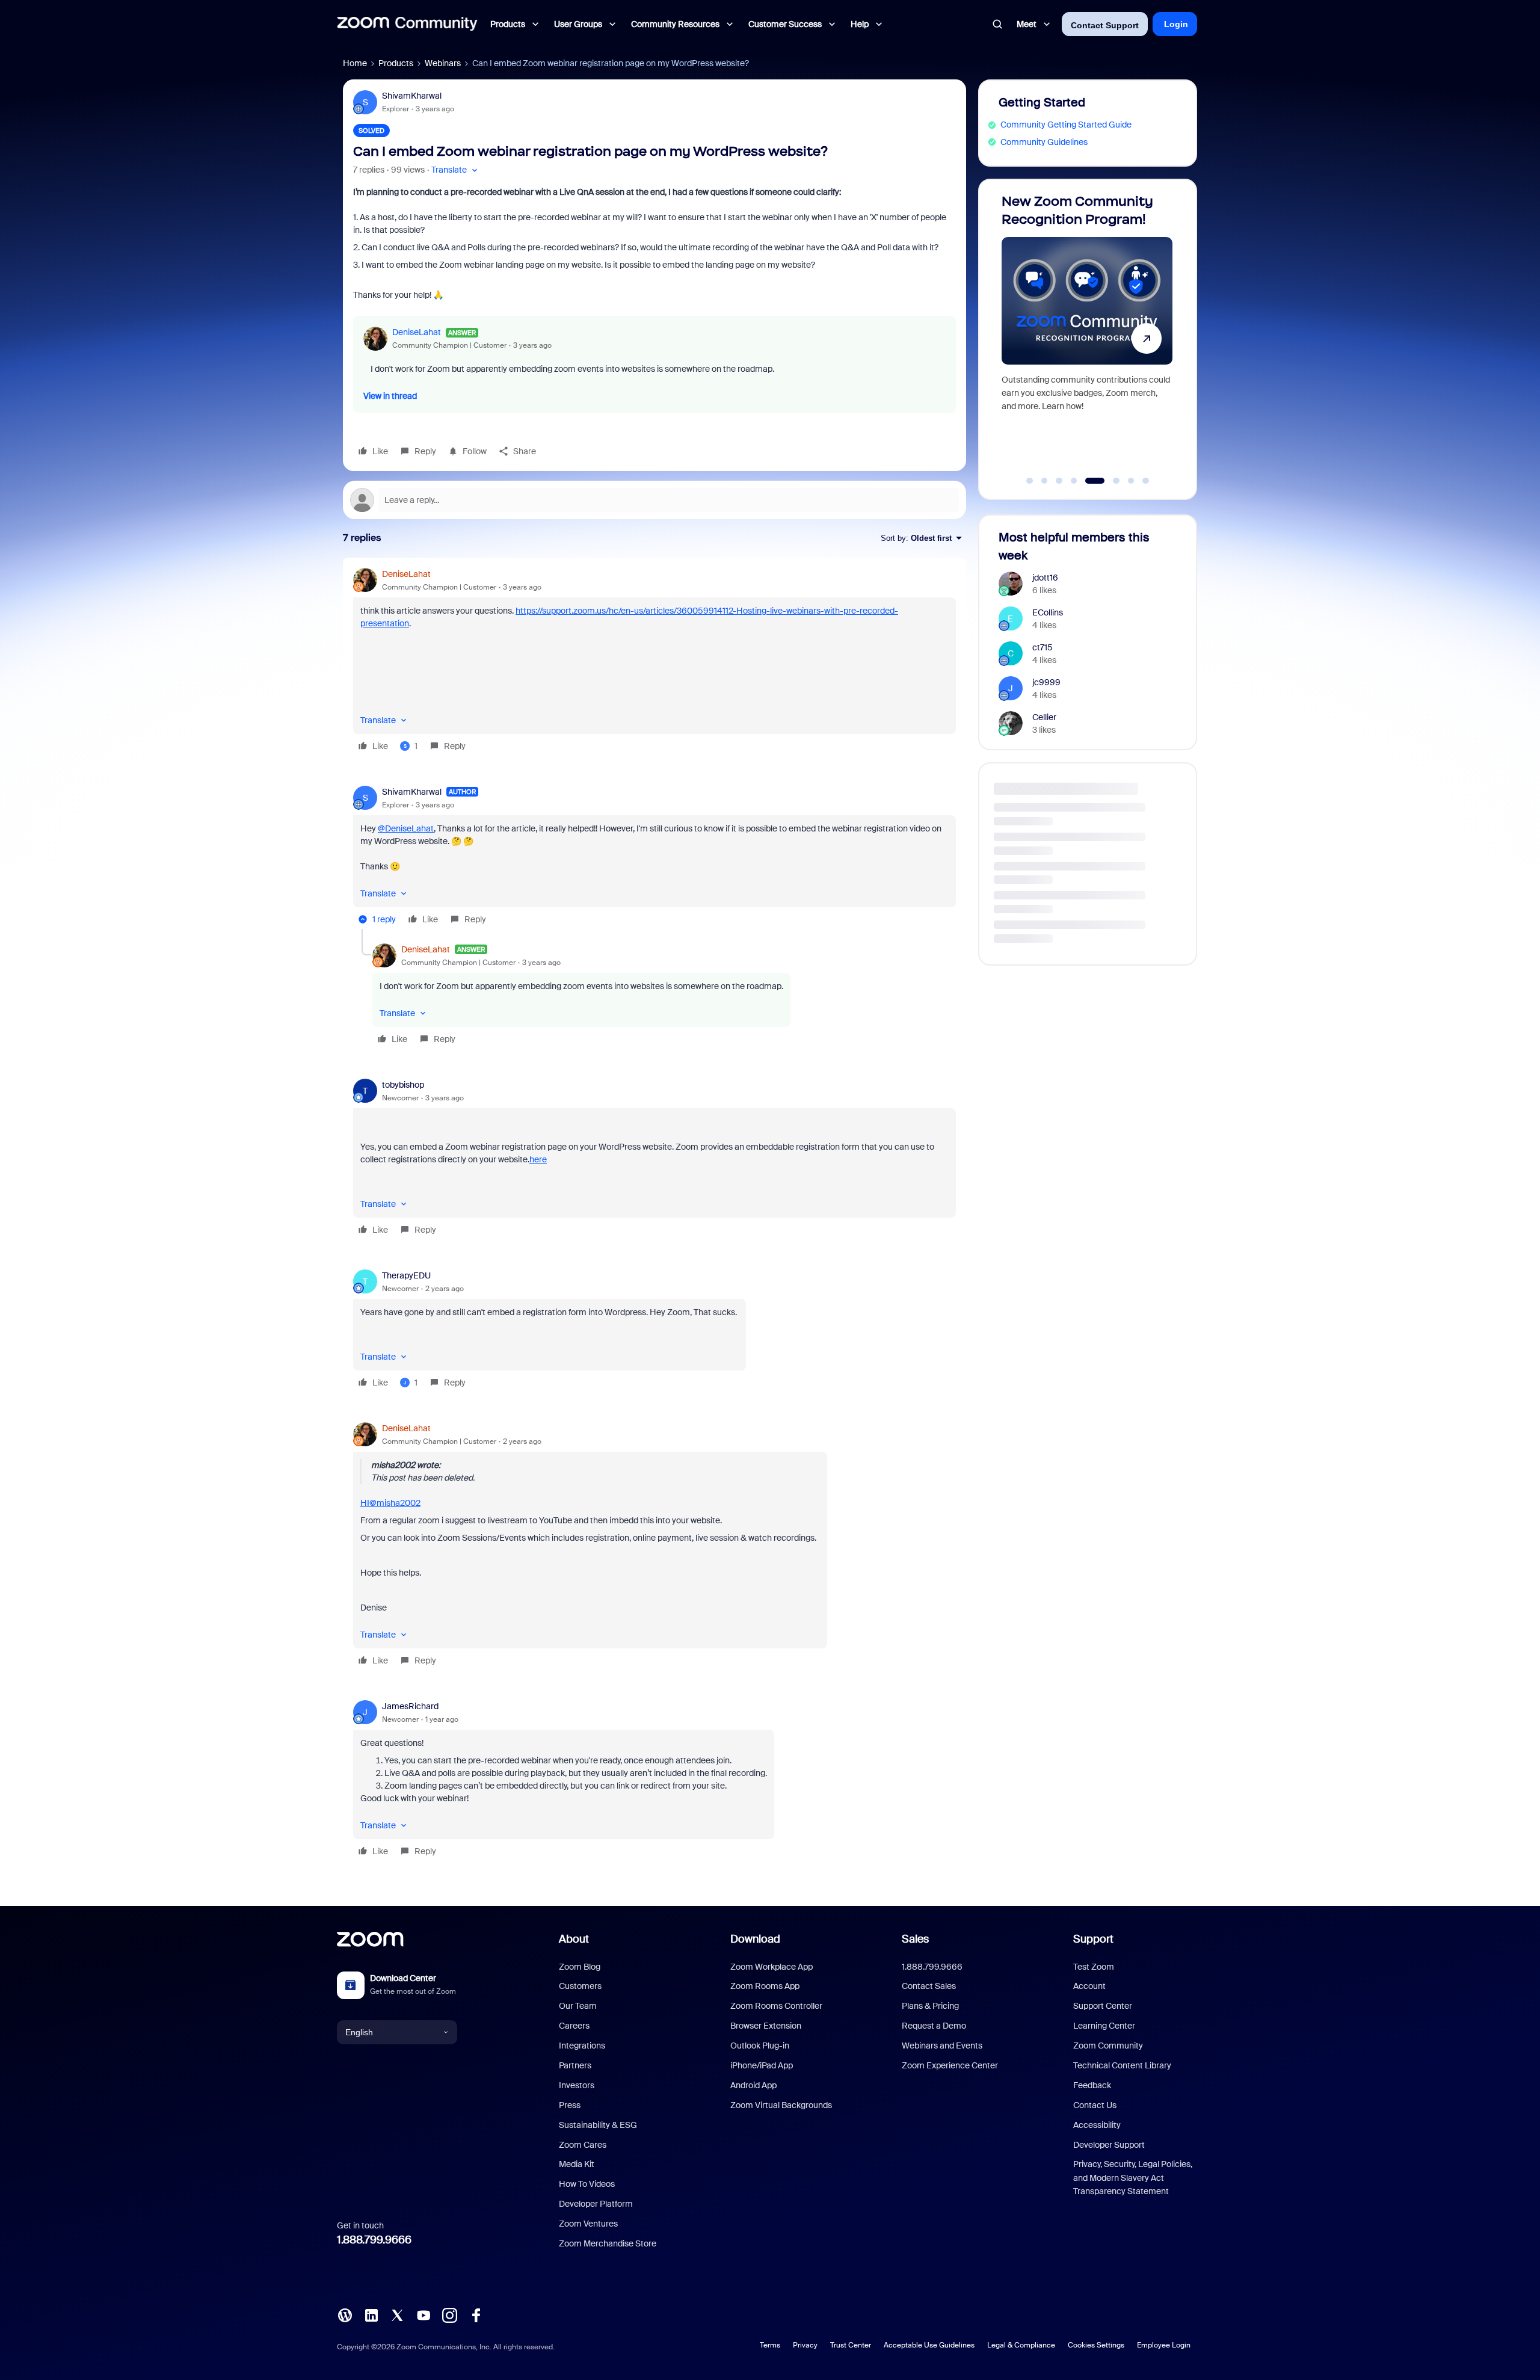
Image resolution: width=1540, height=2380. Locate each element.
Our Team (578, 2006)
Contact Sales (929, 1986)
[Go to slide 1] (1030, 481)
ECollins (1048, 612)
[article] (654, 662)
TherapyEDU (406, 1275)
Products (396, 63)
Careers (574, 2026)
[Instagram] (449, 2314)
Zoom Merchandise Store (608, 2243)
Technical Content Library (1122, 2065)
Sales (915, 1939)
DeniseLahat (417, 332)
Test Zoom (1094, 1967)
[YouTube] (423, 2314)
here (538, 1159)
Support (1093, 1939)
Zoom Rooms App (765, 1986)
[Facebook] (476, 2314)
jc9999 (1046, 682)
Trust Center (851, 2345)
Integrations (582, 2046)
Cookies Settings (1096, 2345)
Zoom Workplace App (772, 1967)
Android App (753, 2085)
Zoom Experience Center (950, 2065)
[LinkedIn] (371, 2314)
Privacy (805, 2345)
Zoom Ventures (588, 2224)
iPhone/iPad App (762, 2065)
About (574, 1939)
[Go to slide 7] (1131, 481)
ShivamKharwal (412, 96)
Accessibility (1097, 2125)
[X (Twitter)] (397, 2314)
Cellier (1044, 717)
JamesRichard (410, 1706)
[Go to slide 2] (1044, 481)
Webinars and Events (942, 2046)
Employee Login (1164, 2345)
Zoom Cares (583, 2145)
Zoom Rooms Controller (776, 2006)
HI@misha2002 (390, 1503)
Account (1089, 1986)
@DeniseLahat (406, 828)
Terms (770, 2345)
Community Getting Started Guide (1066, 125)
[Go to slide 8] (1146, 481)
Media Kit (577, 2164)
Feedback (1092, 2085)
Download (755, 1939)
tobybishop (403, 1085)
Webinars (443, 63)
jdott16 (1045, 578)
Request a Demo (934, 2026)
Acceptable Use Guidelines (929, 2345)
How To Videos (587, 2184)
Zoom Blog (580, 1967)
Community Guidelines (1044, 142)
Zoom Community (1108, 2046)
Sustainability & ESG (598, 2125)
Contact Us (1095, 2105)
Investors (577, 2085)
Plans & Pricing (930, 2006)
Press (570, 2105)
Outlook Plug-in (760, 2046)
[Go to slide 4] (1074, 481)
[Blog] (345, 2314)
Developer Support (1109, 2145)
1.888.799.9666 (374, 2240)
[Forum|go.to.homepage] (407, 24)
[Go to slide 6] (1110, 481)
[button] (456, 170)
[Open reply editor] (654, 500)
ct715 (1043, 647)
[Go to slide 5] (1089, 481)
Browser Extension (766, 2026)
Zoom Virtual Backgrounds (781, 2105)
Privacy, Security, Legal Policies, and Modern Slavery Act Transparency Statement (1133, 2178)
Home (355, 63)
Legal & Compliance (1021, 2345)
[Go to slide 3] (1059, 481)
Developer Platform (596, 2204)
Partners (575, 2065)
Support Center (1103, 2006)
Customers (580, 1986)
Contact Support (1105, 25)
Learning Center (1104, 2026)
